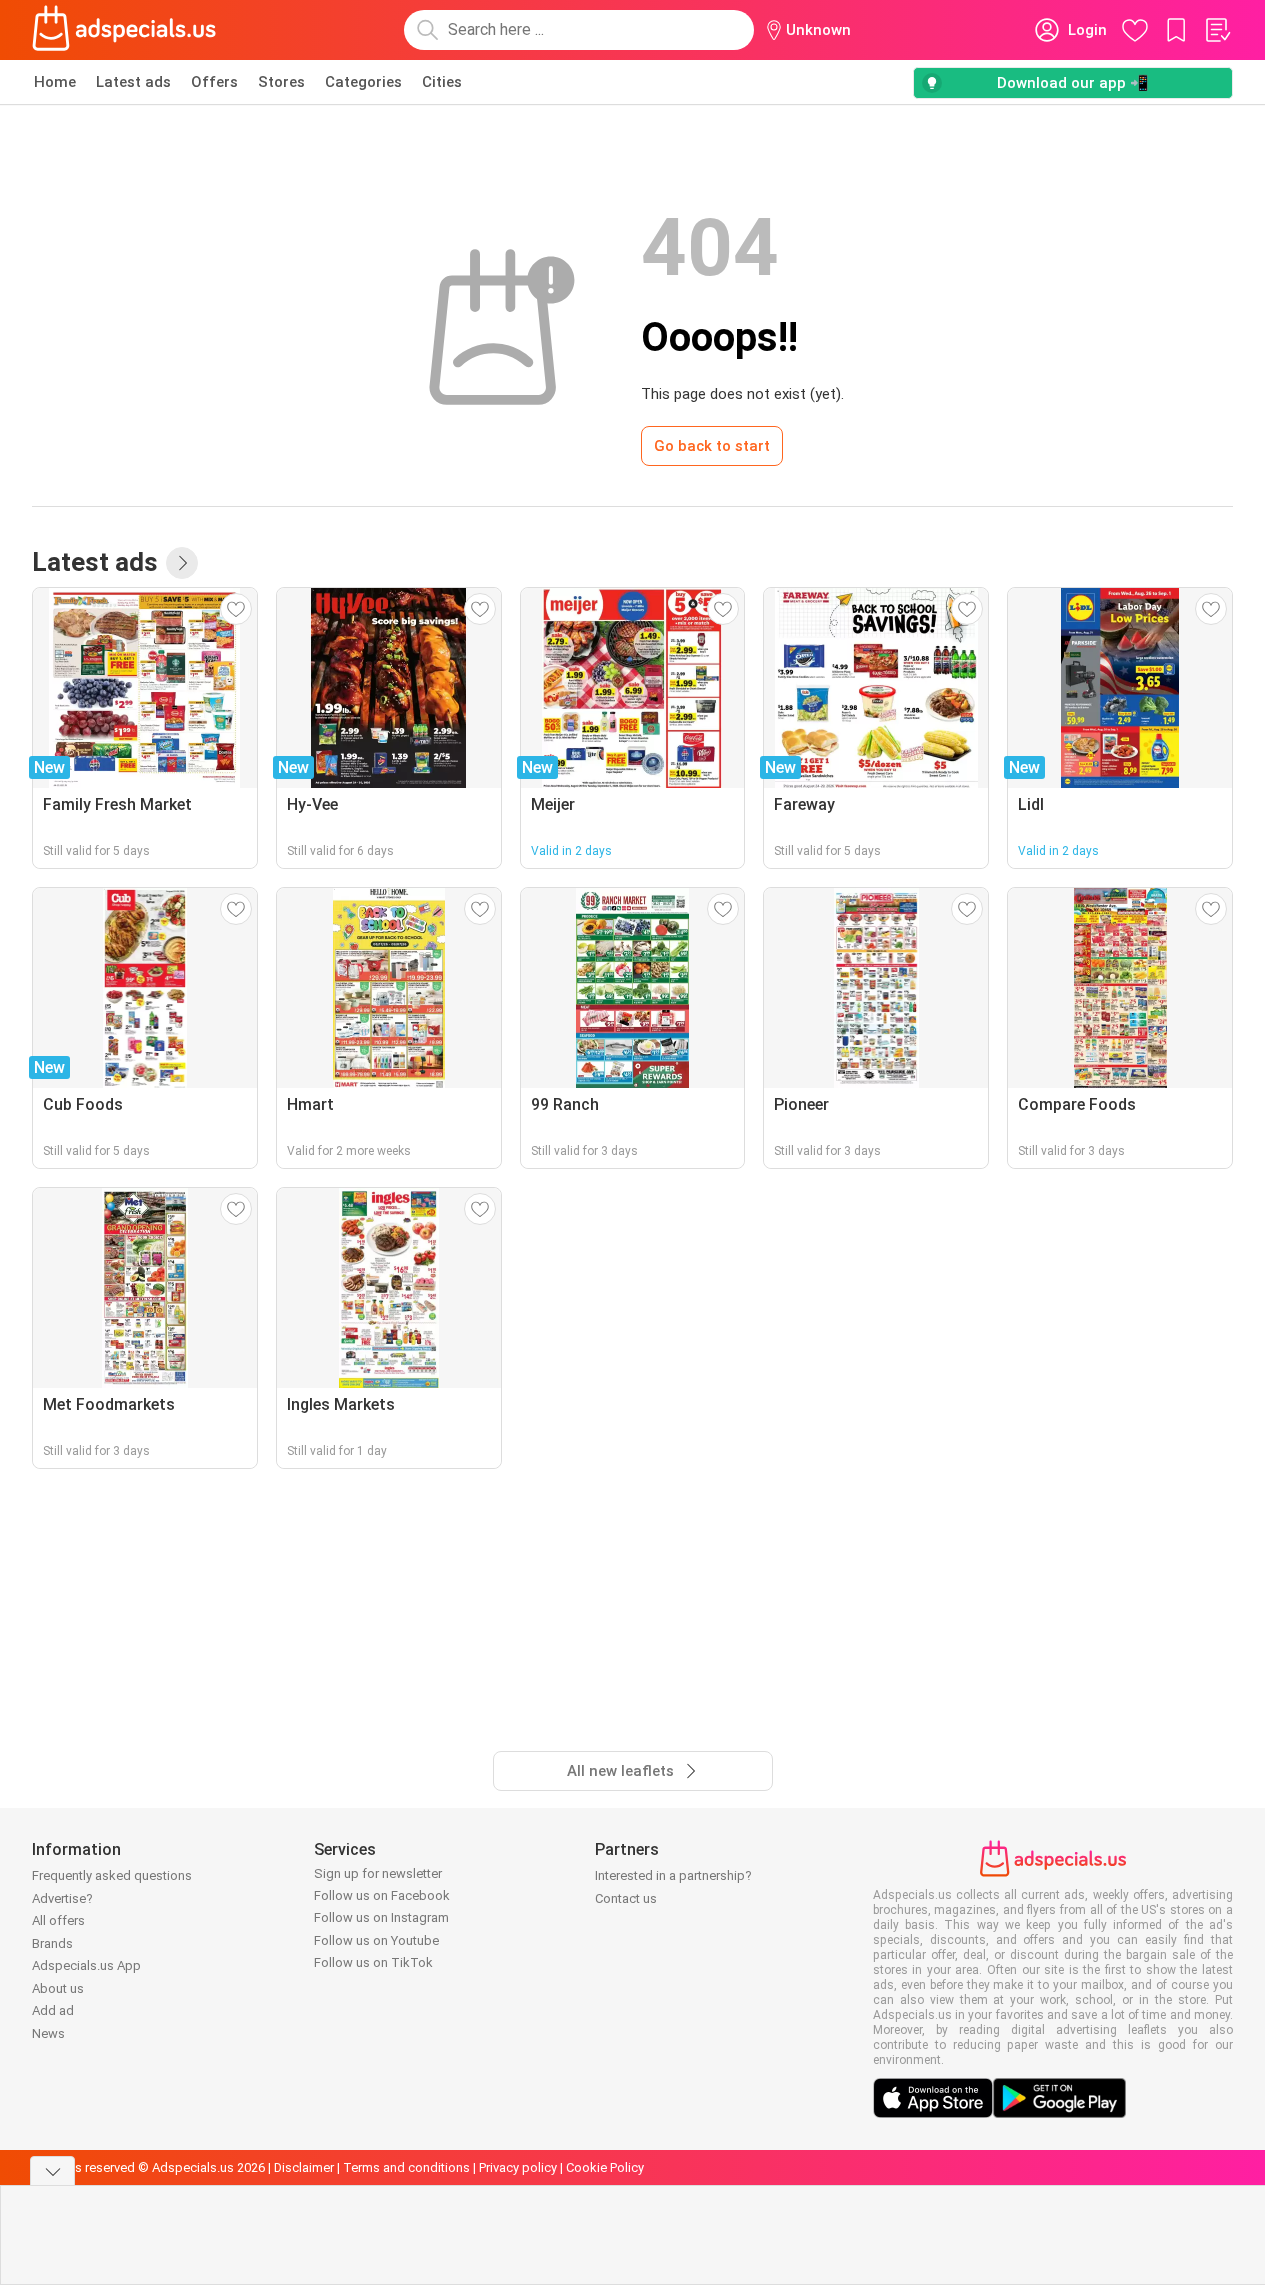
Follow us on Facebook (382, 1895)
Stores (281, 82)
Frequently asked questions (112, 1875)
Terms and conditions (406, 2167)
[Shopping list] (1217, 30)
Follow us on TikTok (373, 1962)
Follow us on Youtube (376, 1940)
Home (55, 82)
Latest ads (133, 82)
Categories (363, 82)
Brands (52, 1943)
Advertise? (62, 1898)
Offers (214, 82)
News (48, 2033)
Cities (442, 82)
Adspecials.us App (86, 1965)
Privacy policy (518, 2167)
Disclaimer (304, 2167)
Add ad (53, 2010)
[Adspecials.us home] (124, 30)
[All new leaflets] (182, 563)
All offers (58, 1920)
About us (58, 1988)
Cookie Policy (605, 2167)
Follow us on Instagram (381, 1917)
